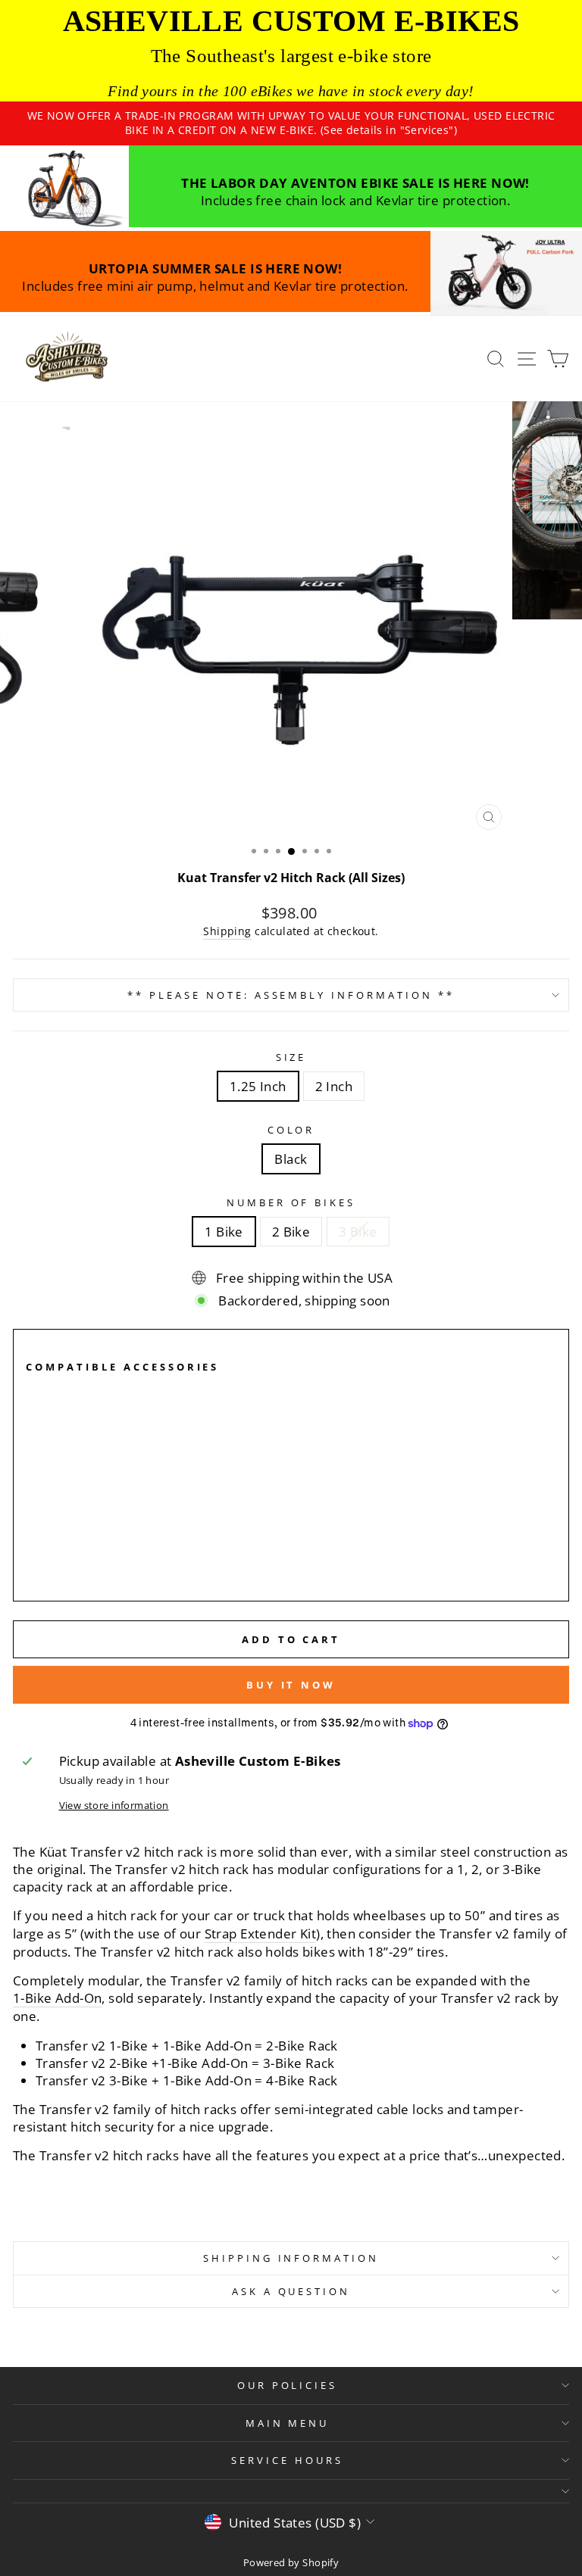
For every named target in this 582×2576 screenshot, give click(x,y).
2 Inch (334, 1086)
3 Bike (358, 1232)
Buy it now (291, 1685)
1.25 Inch (258, 1086)
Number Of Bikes (291, 1202)
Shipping (227, 931)
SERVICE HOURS (287, 2460)
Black (291, 1159)
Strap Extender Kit (260, 1934)
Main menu (288, 2423)
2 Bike (291, 1232)
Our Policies (288, 2385)
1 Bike (224, 1232)
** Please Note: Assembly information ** (291, 995)
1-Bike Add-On (57, 1998)
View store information (114, 1805)
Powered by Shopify (291, 2563)
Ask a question (291, 2291)
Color (291, 1130)
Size (291, 1057)
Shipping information (291, 2258)
